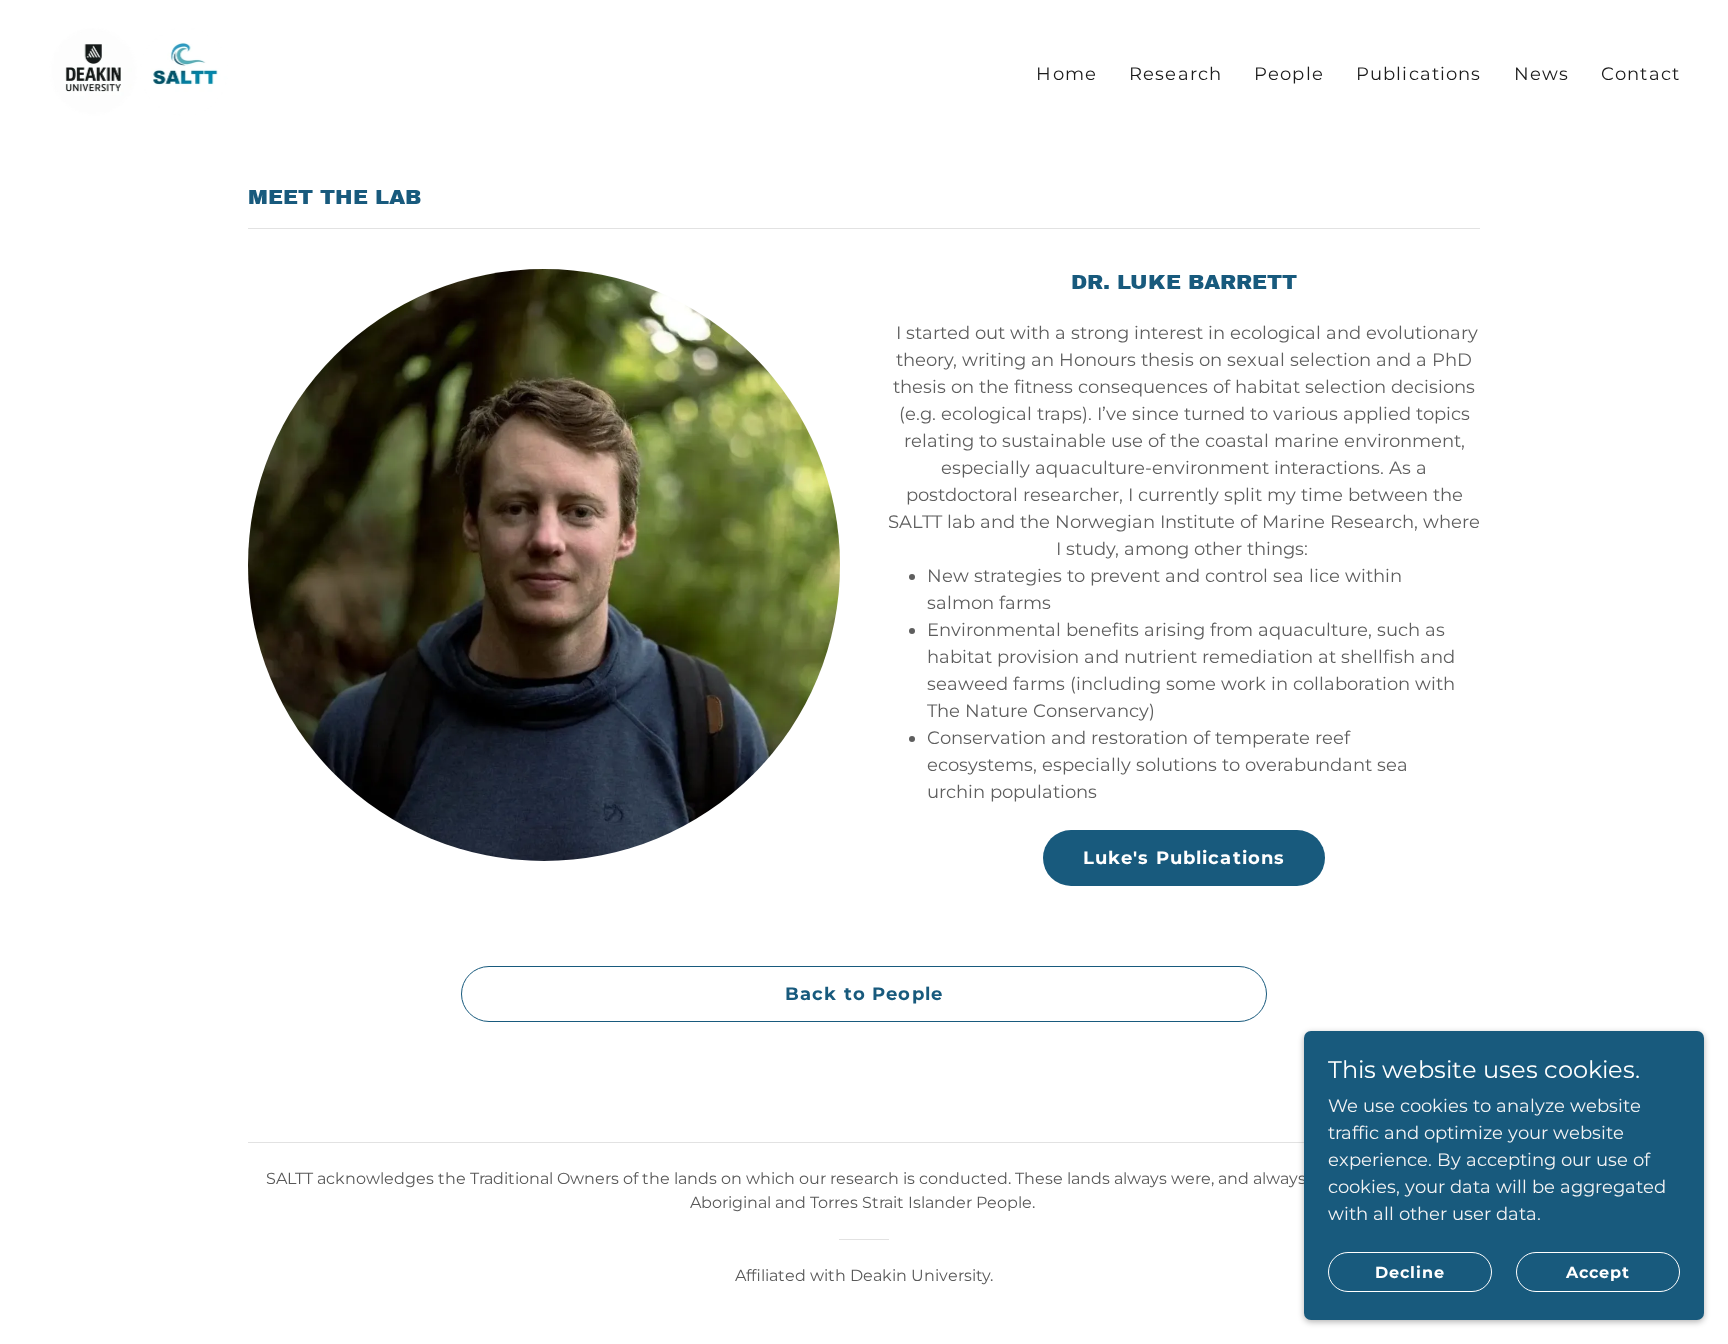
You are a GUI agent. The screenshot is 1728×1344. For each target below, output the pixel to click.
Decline (1410, 1272)
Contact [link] (1640, 74)
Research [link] (1175, 74)
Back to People (864, 994)
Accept (1598, 1272)
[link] (138, 70)
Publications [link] (1419, 74)
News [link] (1542, 74)
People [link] (1289, 74)
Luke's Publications (1184, 858)
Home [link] (1066, 74)
